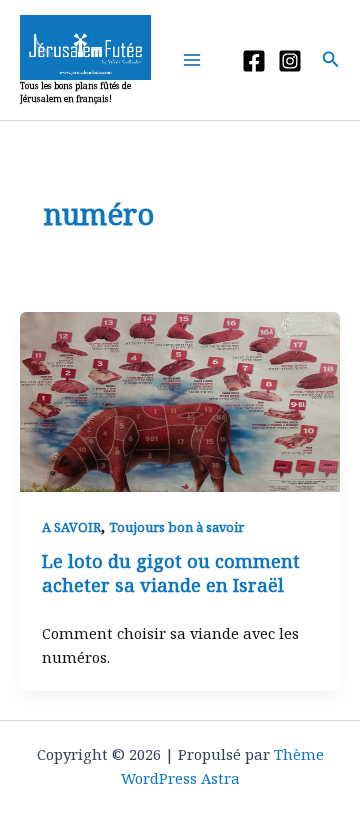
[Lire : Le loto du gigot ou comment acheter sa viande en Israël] (180, 400)
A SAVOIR (71, 527)
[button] (331, 60)
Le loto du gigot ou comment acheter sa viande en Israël (171, 573)
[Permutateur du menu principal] (196, 60)
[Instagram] (290, 61)
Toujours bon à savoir (176, 527)
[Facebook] (254, 61)
